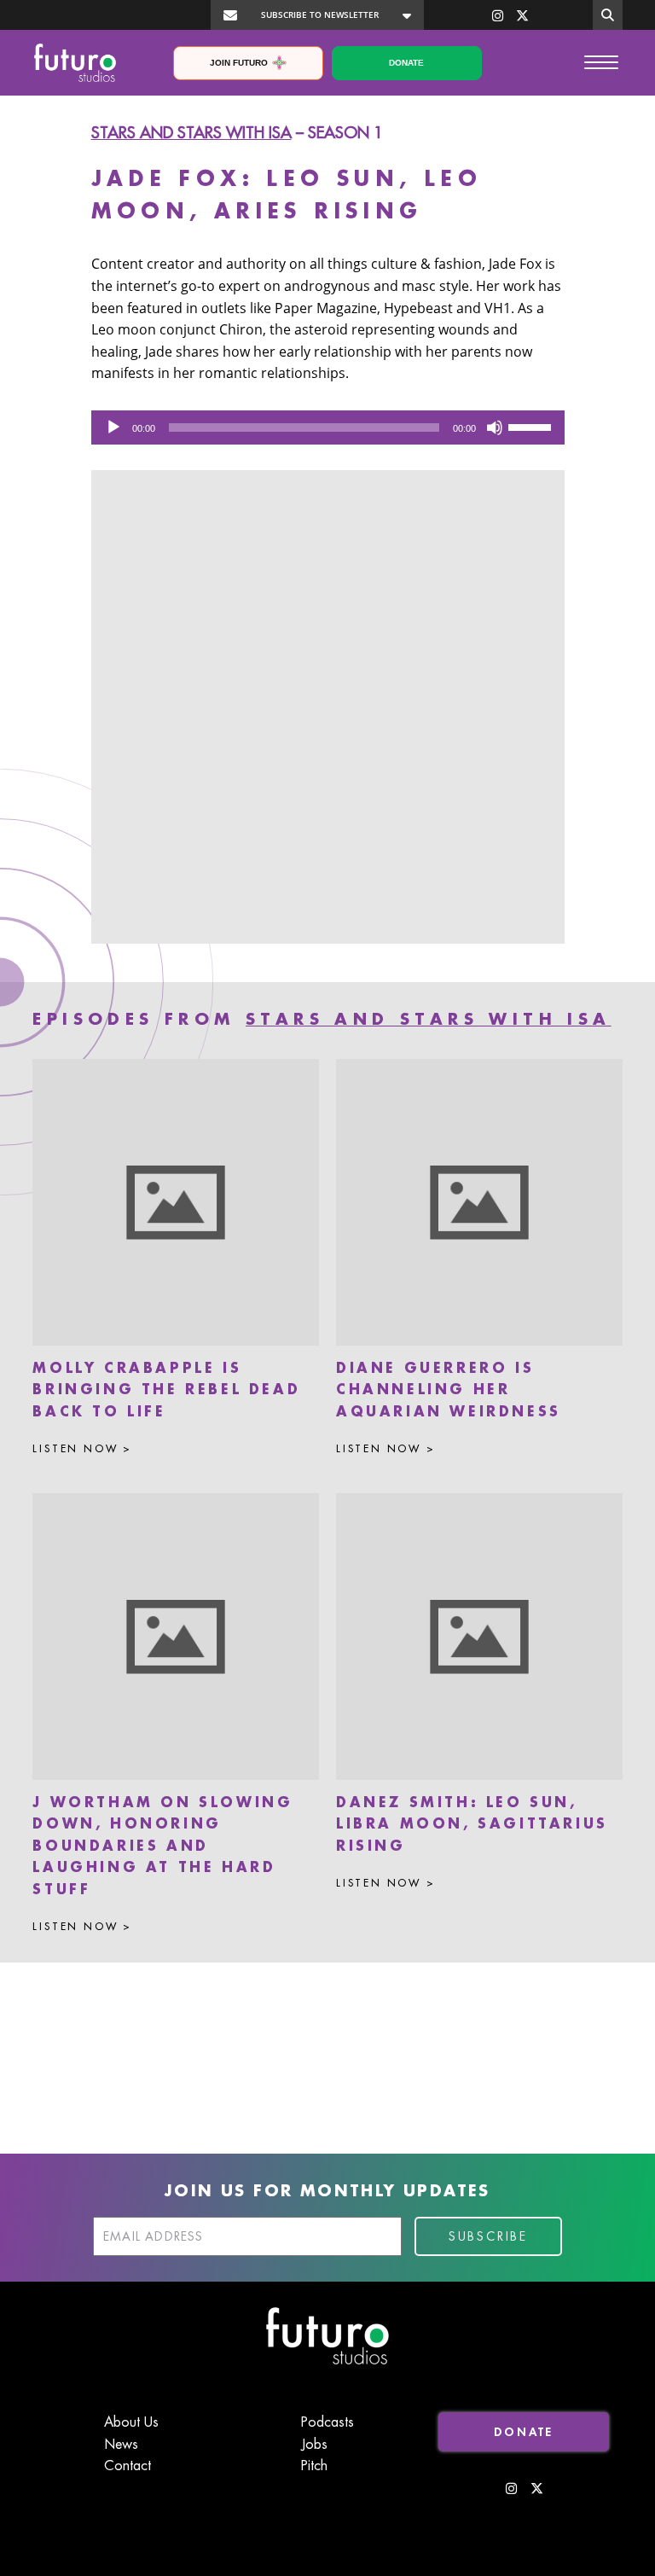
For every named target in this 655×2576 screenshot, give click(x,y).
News (121, 2445)
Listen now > (82, 1449)
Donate (406, 63)
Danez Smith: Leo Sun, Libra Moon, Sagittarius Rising (472, 1825)
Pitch (314, 2466)
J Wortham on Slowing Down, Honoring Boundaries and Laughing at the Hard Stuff (162, 1846)
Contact (128, 2466)
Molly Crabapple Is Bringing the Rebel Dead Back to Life (166, 1390)
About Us (131, 2422)
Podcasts (327, 2422)
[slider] (532, 426)
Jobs (314, 2445)
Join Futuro (239, 63)
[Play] (113, 427)
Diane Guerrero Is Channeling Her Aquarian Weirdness (449, 1390)
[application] (328, 427)
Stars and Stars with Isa (191, 133)
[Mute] (495, 427)
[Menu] (601, 61)
